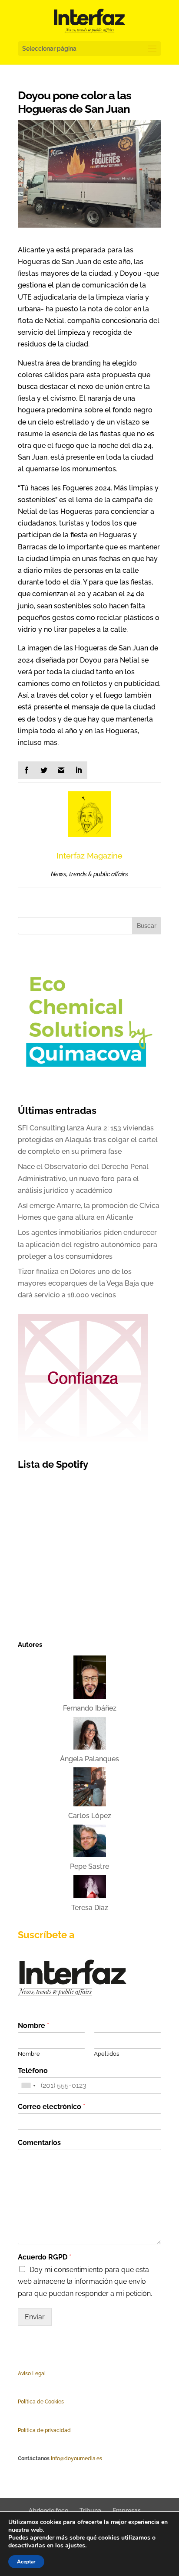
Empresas (127, 2511)
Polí (22, 2402)
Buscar (147, 926)
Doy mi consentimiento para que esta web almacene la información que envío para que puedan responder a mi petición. (85, 2281)
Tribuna (90, 2511)
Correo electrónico (51, 2107)
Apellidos (106, 2054)
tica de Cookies (45, 2402)
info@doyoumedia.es (76, 2458)
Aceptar (26, 2562)
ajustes (75, 2546)
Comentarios (39, 2143)
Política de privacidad (44, 2430)
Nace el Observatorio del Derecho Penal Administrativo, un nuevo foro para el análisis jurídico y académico (83, 1178)
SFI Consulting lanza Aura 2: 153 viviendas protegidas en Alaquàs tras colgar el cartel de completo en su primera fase (88, 1140)
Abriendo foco (48, 2511)
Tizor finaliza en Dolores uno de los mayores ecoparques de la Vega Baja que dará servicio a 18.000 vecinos (86, 1283)
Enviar (35, 2317)
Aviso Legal (32, 2374)
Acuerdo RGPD (45, 2257)
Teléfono (33, 2071)
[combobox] (28, 2086)
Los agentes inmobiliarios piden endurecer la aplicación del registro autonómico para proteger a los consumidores (88, 1244)
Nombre (33, 2026)
